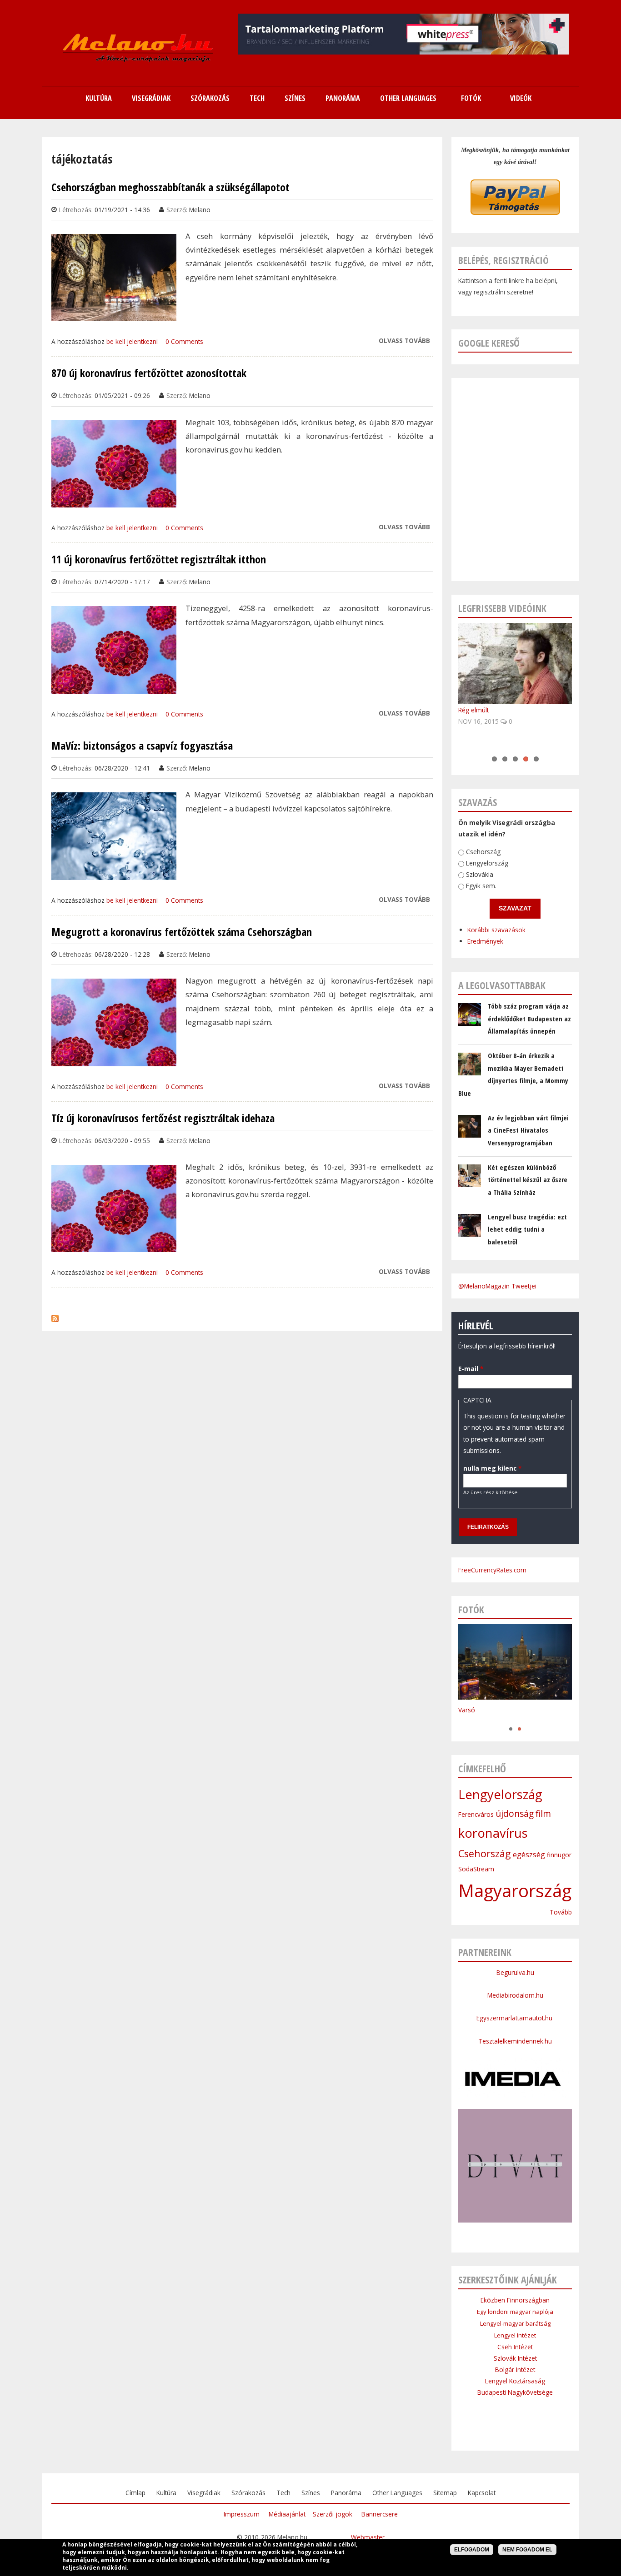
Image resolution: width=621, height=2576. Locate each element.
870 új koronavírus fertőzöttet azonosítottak (149, 373)
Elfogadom (472, 2550)
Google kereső (489, 343)
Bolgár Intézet (515, 2370)
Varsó (467, 1710)
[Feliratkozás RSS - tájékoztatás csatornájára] (55, 1316)
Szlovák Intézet (515, 2358)
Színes (311, 2493)
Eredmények (485, 941)
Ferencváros (476, 1814)
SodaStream (476, 1869)
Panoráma (346, 2493)
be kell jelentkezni (132, 341)
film (543, 1814)
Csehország (483, 852)
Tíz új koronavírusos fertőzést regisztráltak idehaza (163, 1118)
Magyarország (515, 1890)
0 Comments (184, 341)
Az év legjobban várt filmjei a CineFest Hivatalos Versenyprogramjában (528, 1130)
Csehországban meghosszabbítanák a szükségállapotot (170, 187)
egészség (529, 1855)
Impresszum (242, 2514)
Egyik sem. (481, 886)
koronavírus (493, 1833)
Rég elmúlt (473, 710)
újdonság (515, 1814)
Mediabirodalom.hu (515, 1995)
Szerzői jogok (333, 2514)
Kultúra (166, 2493)
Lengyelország (487, 863)
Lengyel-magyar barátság (515, 2323)
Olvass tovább (404, 341)
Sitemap (445, 2493)
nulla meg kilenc (492, 1468)
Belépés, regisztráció (503, 260)
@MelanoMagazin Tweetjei (497, 1286)
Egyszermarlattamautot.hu (515, 2018)
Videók (521, 98)
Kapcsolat (482, 2493)
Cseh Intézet (515, 2347)
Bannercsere (380, 2514)
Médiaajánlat (287, 2514)
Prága (467, 1719)
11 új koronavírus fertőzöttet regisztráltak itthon (159, 559)
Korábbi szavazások (496, 930)
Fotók (471, 98)
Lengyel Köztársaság (515, 2381)
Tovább (561, 1912)
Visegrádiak (204, 2493)
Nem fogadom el (527, 2550)
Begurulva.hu (515, 1972)
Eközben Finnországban (515, 2300)
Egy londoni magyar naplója (515, 2312)
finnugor (559, 1855)
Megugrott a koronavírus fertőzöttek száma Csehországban (182, 932)
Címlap (135, 2493)
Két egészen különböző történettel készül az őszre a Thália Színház (528, 1180)
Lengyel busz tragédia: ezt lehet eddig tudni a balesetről (527, 1229)
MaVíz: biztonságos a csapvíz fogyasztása (142, 746)
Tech (283, 2493)
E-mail (471, 1369)
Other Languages (397, 2493)
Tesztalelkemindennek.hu (515, 2041)
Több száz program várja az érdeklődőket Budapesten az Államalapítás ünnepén (529, 1018)
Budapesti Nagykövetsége (515, 2392)
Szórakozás (248, 2493)
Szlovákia (480, 874)
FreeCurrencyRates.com (492, 1570)
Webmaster (368, 2537)
